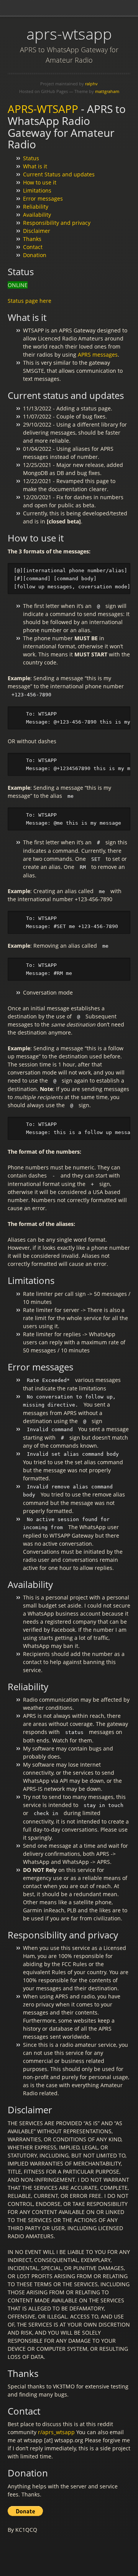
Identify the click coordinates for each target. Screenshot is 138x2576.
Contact (33, 247)
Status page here (30, 301)
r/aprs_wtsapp (56, 2432)
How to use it (40, 182)
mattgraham (107, 91)
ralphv (91, 84)
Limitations (37, 190)
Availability (37, 215)
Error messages (43, 198)
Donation (35, 255)
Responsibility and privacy (57, 223)
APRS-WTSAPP (43, 109)
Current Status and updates (59, 174)
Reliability (36, 207)
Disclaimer (37, 231)
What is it (35, 166)
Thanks (32, 239)
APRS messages (98, 355)
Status (31, 158)
